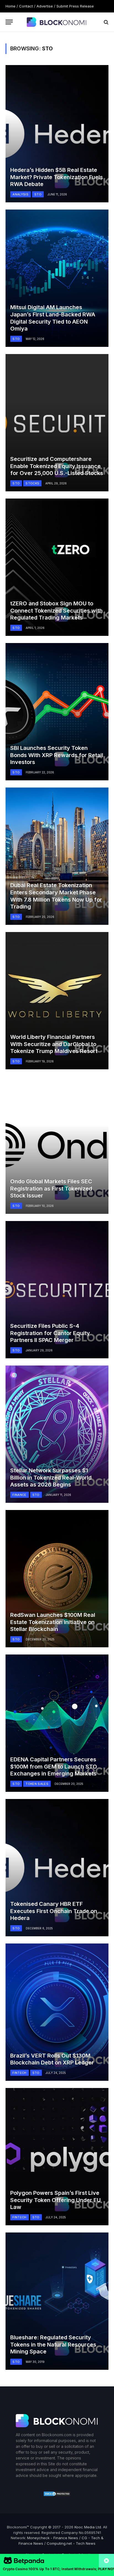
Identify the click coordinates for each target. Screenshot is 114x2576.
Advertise (45, 6)
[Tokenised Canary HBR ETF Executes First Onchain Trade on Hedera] (57, 1868)
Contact (26, 6)
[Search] (106, 22)
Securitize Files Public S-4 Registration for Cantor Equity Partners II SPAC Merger (50, 1333)
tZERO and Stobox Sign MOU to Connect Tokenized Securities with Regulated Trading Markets (56, 611)
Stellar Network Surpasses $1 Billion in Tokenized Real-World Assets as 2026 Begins (51, 1477)
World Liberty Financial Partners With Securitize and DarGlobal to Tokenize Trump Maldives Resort (54, 1044)
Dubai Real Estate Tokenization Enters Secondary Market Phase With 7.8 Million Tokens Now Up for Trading (56, 896)
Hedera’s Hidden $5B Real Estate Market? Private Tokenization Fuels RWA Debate (57, 177)
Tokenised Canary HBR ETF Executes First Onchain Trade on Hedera (54, 1911)
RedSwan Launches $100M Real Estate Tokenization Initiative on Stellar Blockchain (53, 1622)
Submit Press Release (75, 6)
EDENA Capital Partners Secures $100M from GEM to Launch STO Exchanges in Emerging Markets (54, 1766)
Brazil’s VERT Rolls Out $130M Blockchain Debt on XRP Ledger (52, 2059)
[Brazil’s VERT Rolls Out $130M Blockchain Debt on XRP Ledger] (57, 2012)
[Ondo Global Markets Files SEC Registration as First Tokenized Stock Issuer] (57, 1145)
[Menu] (9, 22)
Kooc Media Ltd (88, 2527)
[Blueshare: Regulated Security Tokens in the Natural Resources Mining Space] (57, 2301)
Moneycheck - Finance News (53, 2538)
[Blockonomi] (57, 22)
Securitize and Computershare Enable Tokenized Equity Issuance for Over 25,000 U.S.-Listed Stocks (57, 466)
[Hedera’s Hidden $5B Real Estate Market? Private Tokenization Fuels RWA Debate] (57, 134)
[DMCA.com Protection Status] (57, 2495)
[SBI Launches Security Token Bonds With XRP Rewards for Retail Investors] (57, 712)
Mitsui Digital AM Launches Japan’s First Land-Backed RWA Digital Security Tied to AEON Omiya (53, 318)
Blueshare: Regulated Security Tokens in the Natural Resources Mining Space (53, 2344)
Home (11, 6)
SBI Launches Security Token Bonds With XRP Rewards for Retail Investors (57, 755)
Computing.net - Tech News (71, 2543)
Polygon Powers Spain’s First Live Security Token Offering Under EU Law (55, 2200)
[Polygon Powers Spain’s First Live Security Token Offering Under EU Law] (57, 2157)
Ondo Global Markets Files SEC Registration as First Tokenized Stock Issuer (51, 1188)
